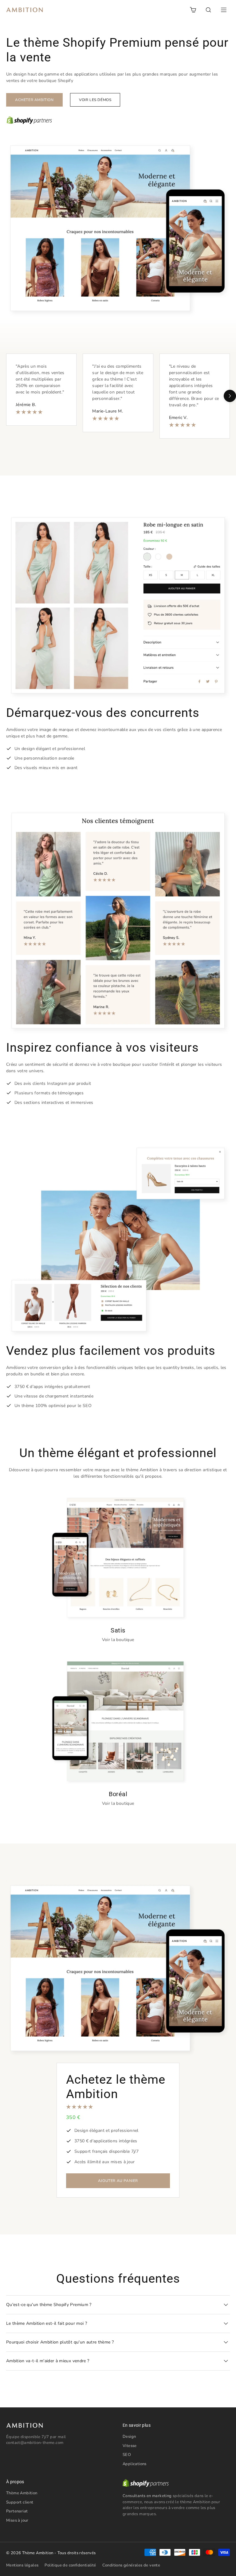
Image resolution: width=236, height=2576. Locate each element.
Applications (135, 2464)
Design (129, 2437)
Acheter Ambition (34, 100)
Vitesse (130, 2446)
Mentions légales (22, 2565)
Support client (20, 2502)
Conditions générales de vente (131, 2565)
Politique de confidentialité (70, 2565)
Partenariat (17, 2511)
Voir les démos (95, 100)
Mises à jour (17, 2520)
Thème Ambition (22, 2493)
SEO (127, 2455)
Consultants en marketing (147, 2496)
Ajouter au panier (118, 2181)
